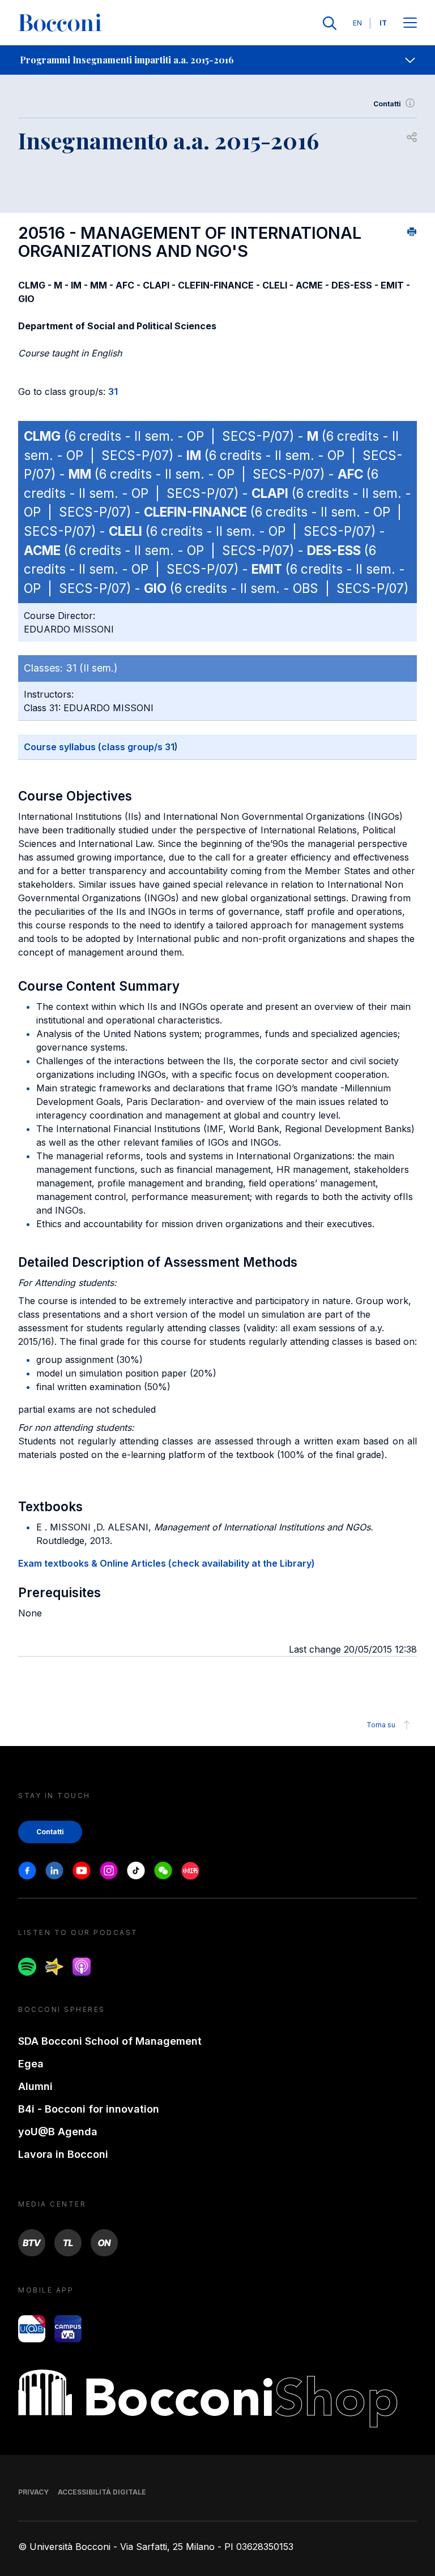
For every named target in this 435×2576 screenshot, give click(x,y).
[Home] (60, 23)
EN (357, 23)
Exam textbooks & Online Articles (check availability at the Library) (167, 1563)
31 (113, 392)
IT (383, 23)
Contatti (387, 104)
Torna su (381, 1725)
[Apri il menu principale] (410, 23)
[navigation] (217, 60)
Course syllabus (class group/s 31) (101, 747)
